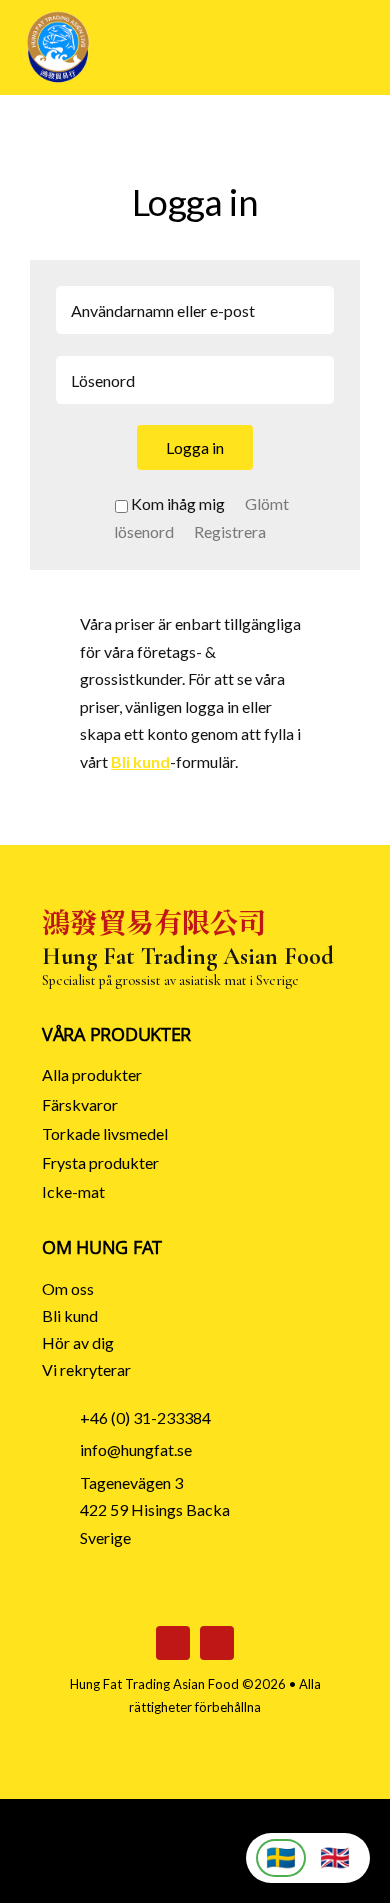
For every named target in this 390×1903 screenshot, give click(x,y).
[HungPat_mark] (58, 17)
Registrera (230, 531)
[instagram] (217, 1643)
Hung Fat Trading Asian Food (154, 1684)
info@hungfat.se (136, 1449)
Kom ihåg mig (178, 503)
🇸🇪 (281, 1857)
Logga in (195, 447)
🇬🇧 (335, 1857)
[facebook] (173, 1643)
